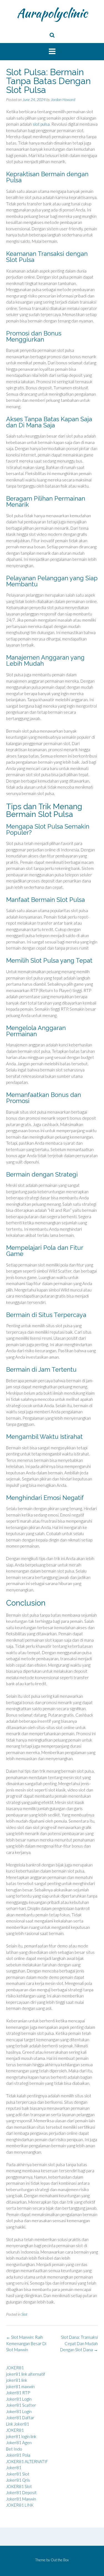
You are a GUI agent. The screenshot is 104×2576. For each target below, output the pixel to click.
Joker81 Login (19, 2399)
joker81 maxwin (20, 2386)
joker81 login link (21, 2436)
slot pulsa (41, 124)
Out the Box (60, 2560)
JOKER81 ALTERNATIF (27, 2461)
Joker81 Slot (18, 2474)
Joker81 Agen (19, 2443)
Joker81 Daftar (20, 2418)
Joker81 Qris (18, 2480)
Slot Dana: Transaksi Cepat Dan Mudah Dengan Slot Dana (79, 2343)
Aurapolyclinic (52, 13)
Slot (24, 2314)
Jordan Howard (63, 99)
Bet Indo (14, 2449)
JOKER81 (15, 2368)
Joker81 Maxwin (21, 2499)
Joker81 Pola (18, 2455)
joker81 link (17, 2380)
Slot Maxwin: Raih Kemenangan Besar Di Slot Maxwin (26, 2343)
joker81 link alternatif (26, 2374)
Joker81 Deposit (21, 2492)
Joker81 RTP (18, 2393)
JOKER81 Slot (19, 2486)
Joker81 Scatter (21, 2405)
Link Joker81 (18, 2424)
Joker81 (14, 2467)
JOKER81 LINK (20, 2505)
